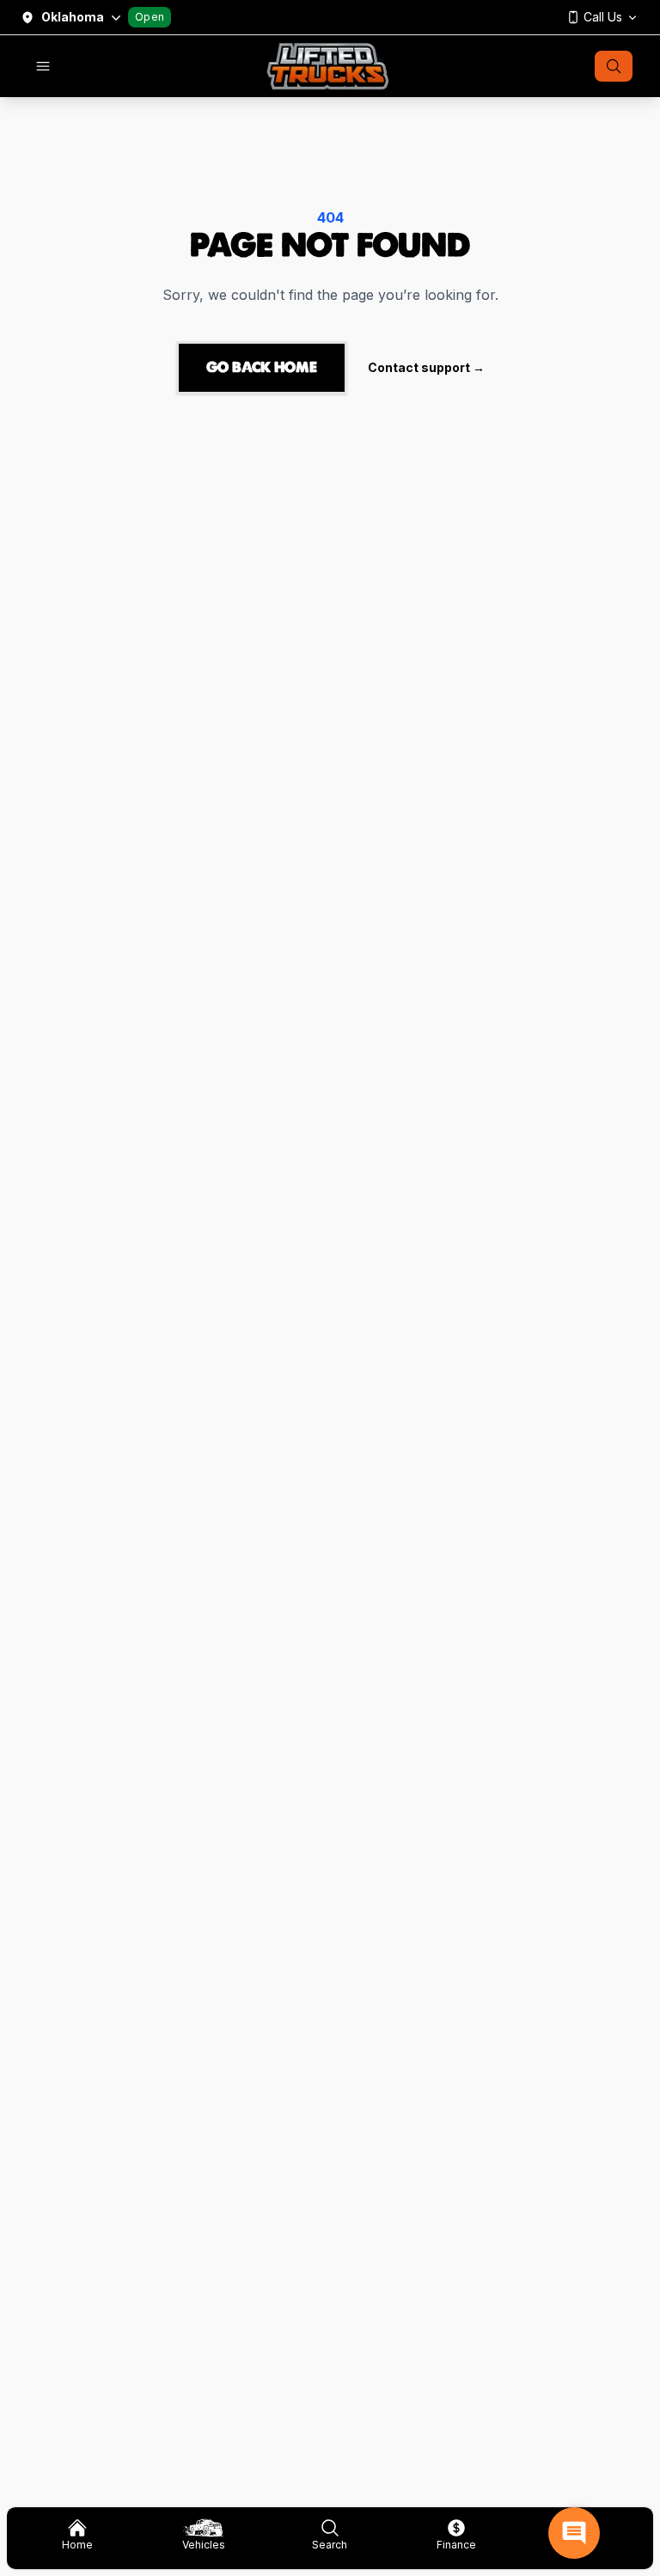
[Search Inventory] (614, 66)
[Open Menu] (43, 66)
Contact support (426, 367)
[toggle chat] (574, 2533)
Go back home (262, 367)
